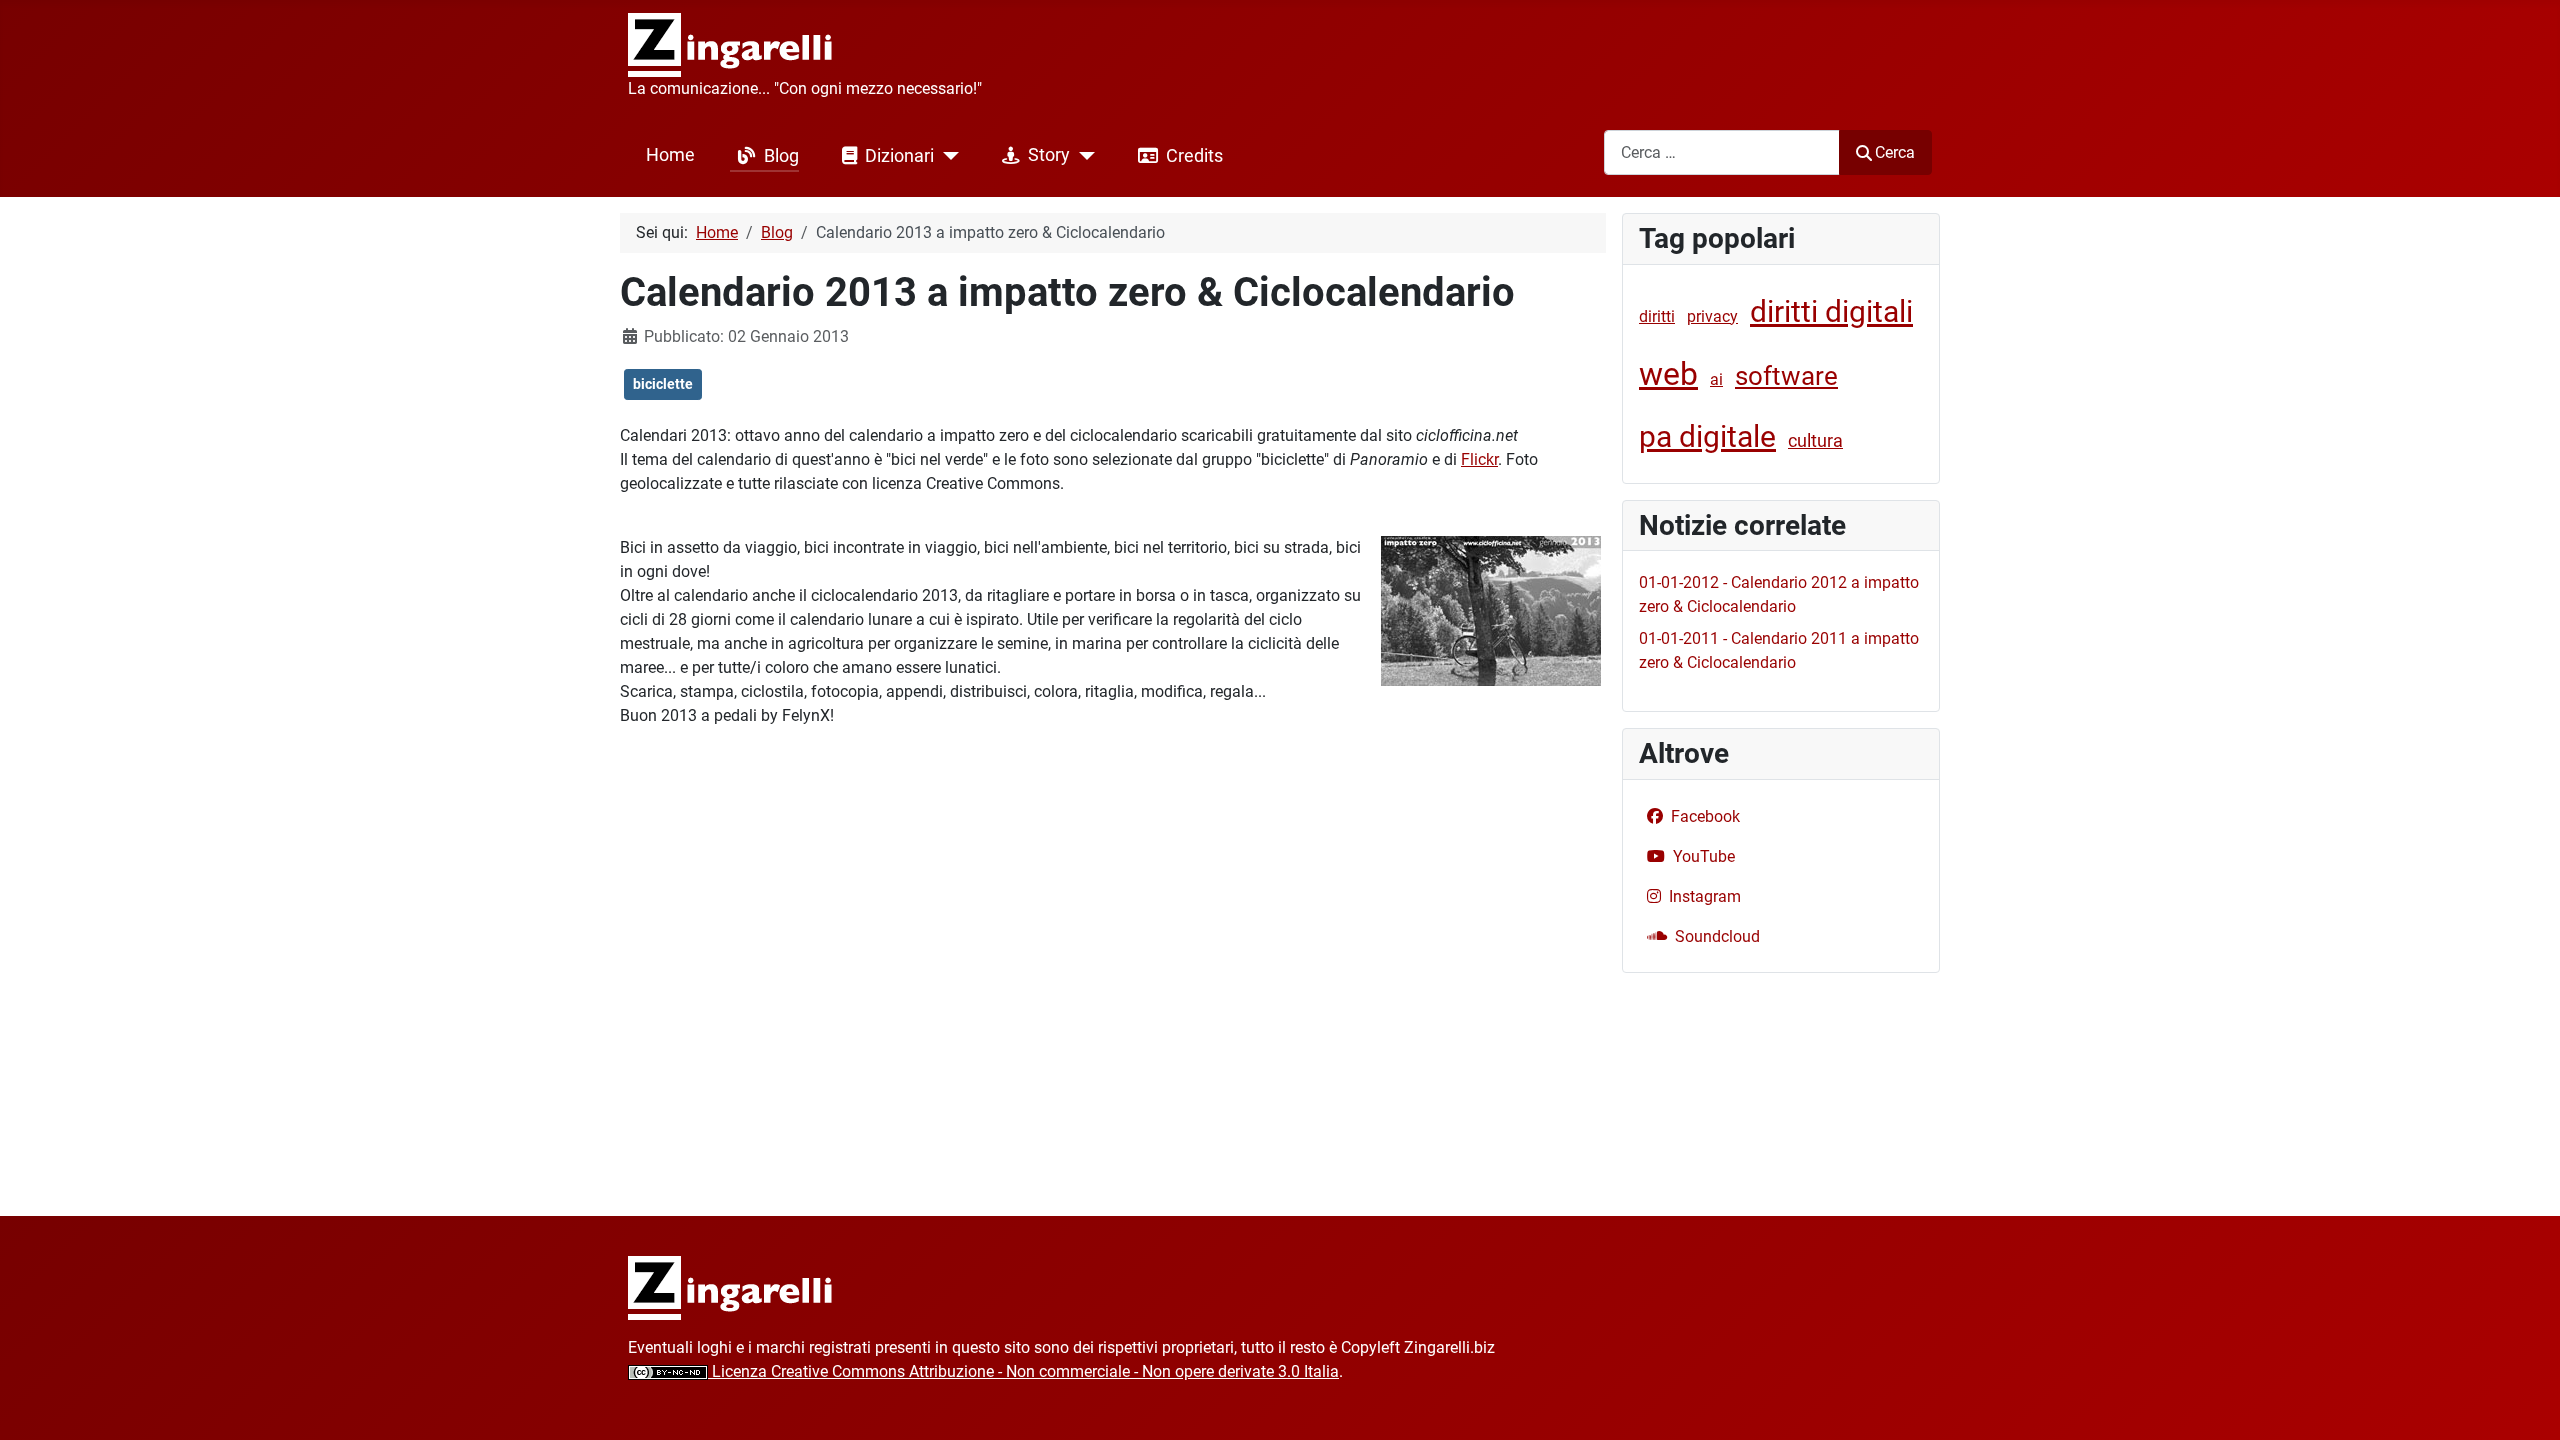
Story (1049, 155)
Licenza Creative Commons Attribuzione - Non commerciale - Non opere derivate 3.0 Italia (1023, 1371)
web (1668, 374)
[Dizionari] (946, 156)
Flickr (1479, 459)
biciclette (663, 384)
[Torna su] (2525, 1403)
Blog (781, 156)
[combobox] (1722, 152)
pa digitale (1707, 436)
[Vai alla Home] (730, 1286)
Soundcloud (1717, 936)
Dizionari (899, 156)
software (1786, 376)
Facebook (1705, 816)
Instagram (1705, 896)
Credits (1194, 156)
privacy (1712, 316)
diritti (1657, 316)
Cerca (1895, 152)
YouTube (1704, 856)
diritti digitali (1831, 311)
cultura (1815, 440)
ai (1716, 379)
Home (670, 155)
